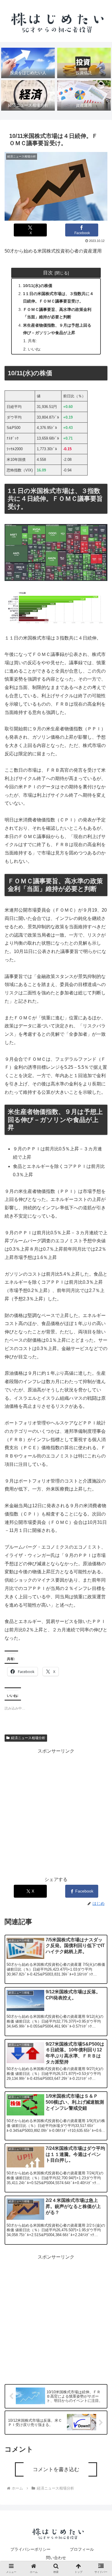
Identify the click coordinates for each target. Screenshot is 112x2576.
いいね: (34, 349)
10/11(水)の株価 (38, 286)
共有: (32, 341)
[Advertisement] (56, 1811)
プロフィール (82, 2549)
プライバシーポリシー (30, 2549)
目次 (48, 273)
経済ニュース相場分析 (28, 1738)
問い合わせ (56, 2558)
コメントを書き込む (56, 2469)
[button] (101, 1477)
